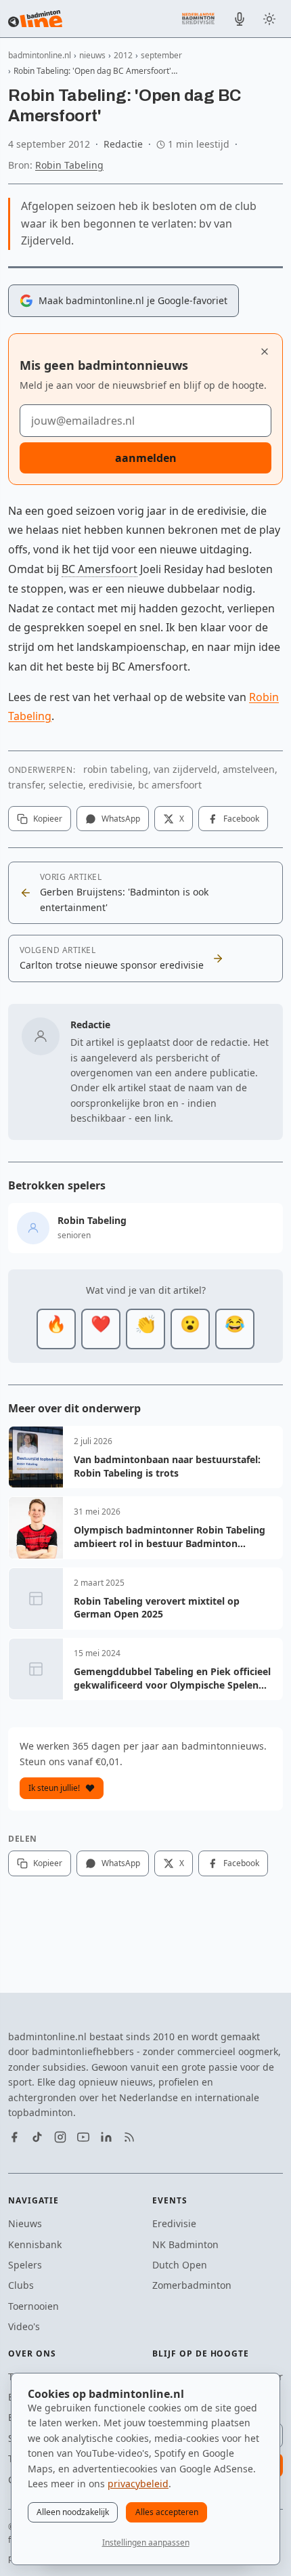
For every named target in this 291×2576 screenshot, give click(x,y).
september (161, 55)
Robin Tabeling (69, 165)
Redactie (123, 144)
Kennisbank (35, 2244)
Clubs (21, 2285)
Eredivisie (174, 2223)
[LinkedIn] (106, 2137)
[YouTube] (83, 2137)
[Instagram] (60, 2137)
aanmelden (146, 458)
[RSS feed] (129, 2137)
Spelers (25, 2265)
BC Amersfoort (99, 569)
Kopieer (48, 819)
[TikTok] (37, 2137)
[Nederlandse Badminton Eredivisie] (198, 18)
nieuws (92, 55)
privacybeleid (138, 2484)
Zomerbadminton (192, 2285)
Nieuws (25, 2223)
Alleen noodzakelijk (73, 2512)
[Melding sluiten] (265, 352)
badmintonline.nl (40, 55)
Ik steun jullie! (54, 1788)
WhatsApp (121, 819)
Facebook (241, 819)
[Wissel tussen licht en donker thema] (269, 19)
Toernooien (33, 2306)
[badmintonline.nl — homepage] (35, 19)
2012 (123, 55)
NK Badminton (185, 2244)
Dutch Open (180, 2265)
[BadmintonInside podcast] (240, 19)
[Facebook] (14, 2137)
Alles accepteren (167, 2512)
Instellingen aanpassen (146, 2542)
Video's (24, 2326)
